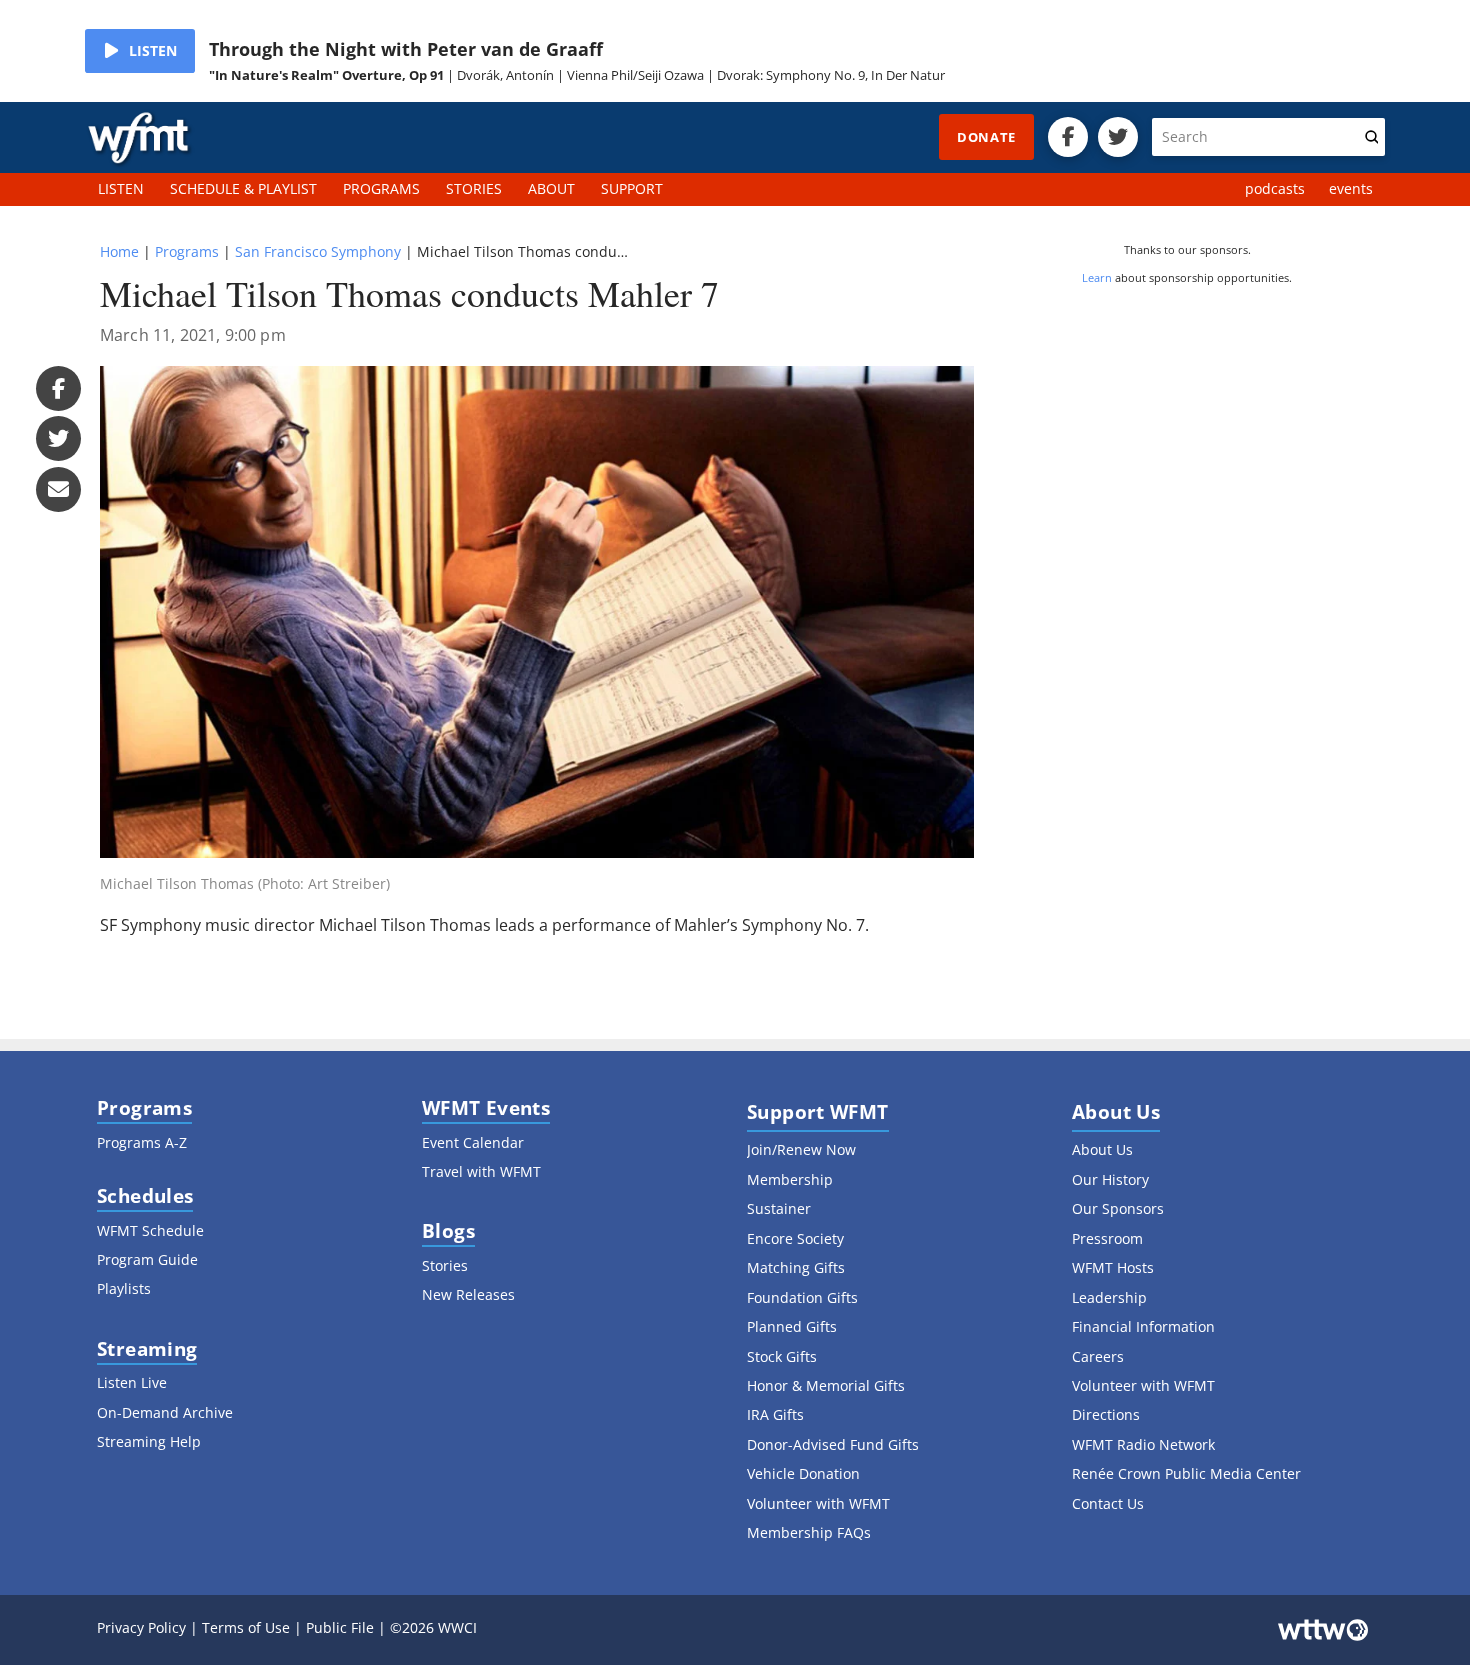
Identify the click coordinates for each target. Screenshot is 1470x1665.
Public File (340, 1627)
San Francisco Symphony (318, 251)
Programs (187, 251)
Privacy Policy (141, 1627)
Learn (1097, 277)
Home (119, 251)
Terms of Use (246, 1627)
